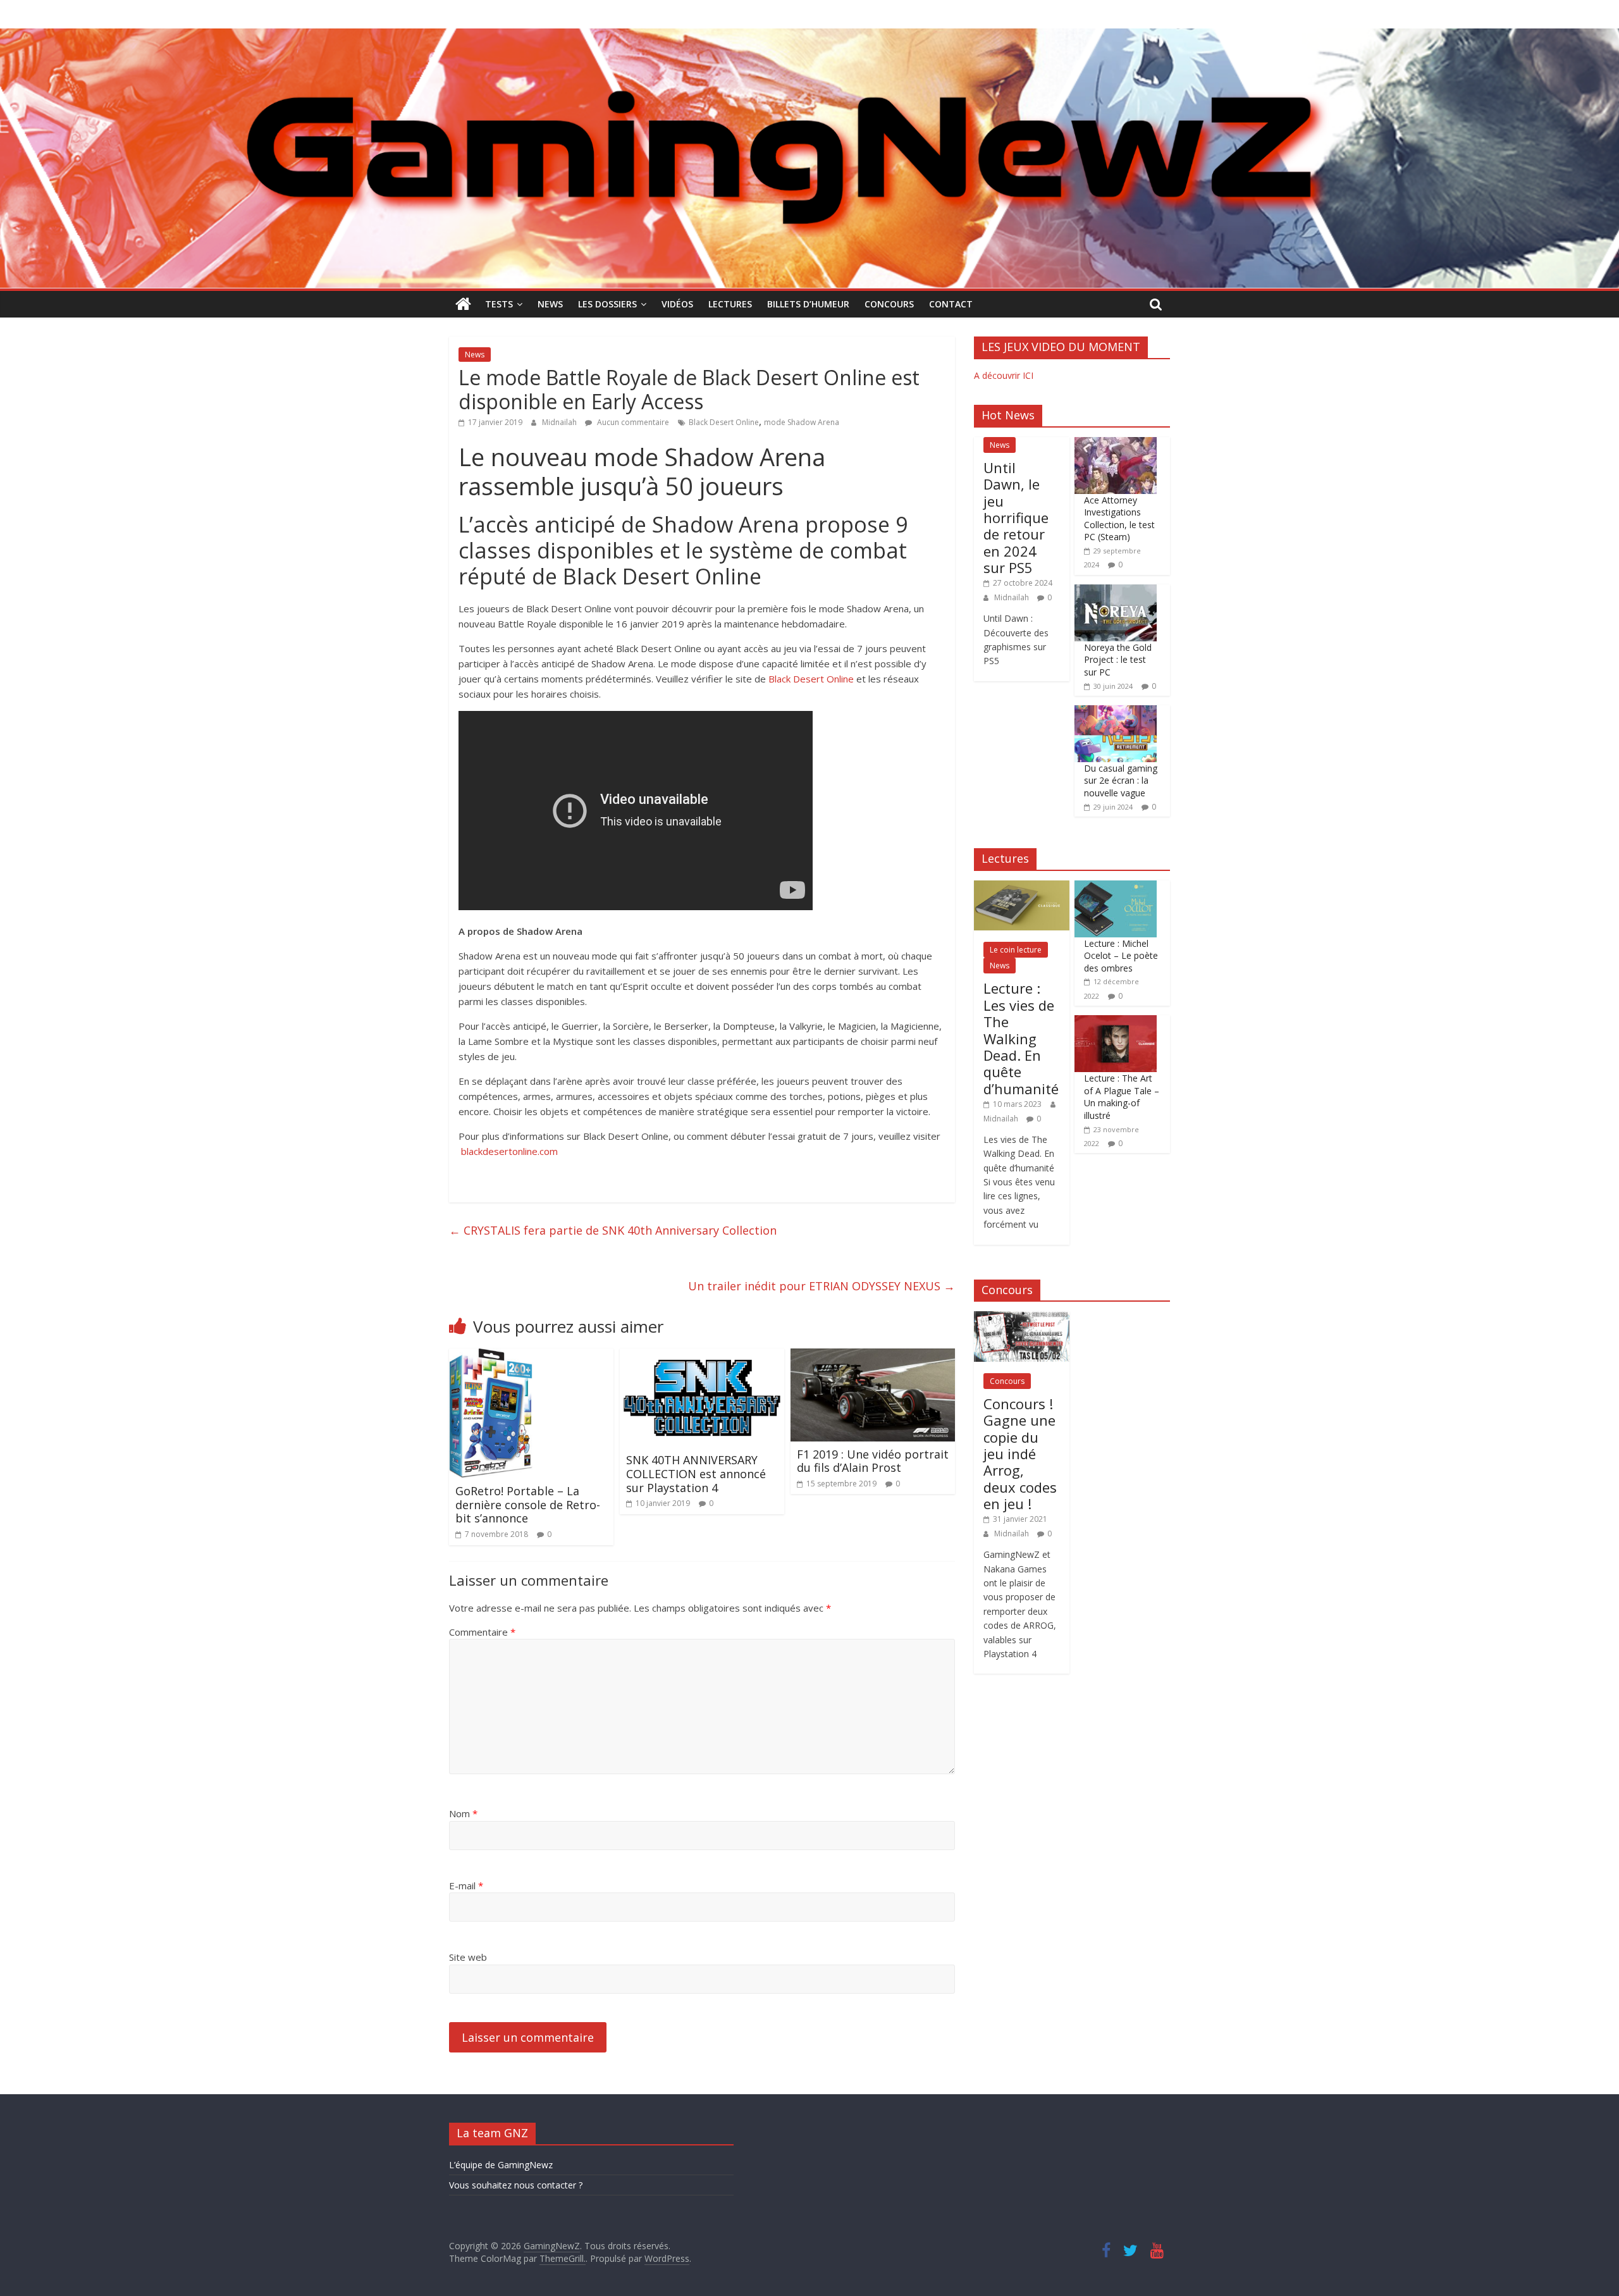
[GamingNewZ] (809, 36)
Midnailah (560, 422)
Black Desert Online (724, 422)
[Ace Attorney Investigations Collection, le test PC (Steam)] (1116, 444)
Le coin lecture (1016, 950)
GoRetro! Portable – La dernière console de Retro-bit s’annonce (528, 1504)
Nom (463, 1813)
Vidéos (677, 304)
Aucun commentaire (632, 422)
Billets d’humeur (808, 304)
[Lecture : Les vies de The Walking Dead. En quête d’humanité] (1022, 887)
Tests (499, 304)
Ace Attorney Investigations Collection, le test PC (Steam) (1119, 519)
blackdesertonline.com (509, 1151)
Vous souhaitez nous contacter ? (516, 2185)
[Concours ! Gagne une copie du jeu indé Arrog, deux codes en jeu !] (1022, 1318)
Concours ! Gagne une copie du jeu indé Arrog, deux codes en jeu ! (1020, 1454)
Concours (889, 304)
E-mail (466, 1886)
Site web (468, 1957)
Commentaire (482, 1632)
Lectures (730, 304)
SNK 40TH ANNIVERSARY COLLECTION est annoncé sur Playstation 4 (696, 1473)
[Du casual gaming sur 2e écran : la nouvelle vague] (1116, 712)
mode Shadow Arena (802, 422)
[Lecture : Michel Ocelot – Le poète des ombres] (1116, 887)
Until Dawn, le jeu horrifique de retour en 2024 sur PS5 (1016, 517)
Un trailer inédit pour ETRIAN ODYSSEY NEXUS (822, 1286)
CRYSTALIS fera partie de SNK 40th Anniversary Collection (613, 1230)
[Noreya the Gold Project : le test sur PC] (1116, 591)
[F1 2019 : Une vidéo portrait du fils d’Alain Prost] (873, 1356)
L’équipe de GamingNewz (501, 2165)
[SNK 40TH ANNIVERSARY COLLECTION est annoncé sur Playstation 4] (702, 1356)
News (550, 304)
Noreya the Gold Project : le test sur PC (1118, 660)
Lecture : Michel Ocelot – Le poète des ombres (1121, 956)
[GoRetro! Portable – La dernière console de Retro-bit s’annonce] (491, 1356)
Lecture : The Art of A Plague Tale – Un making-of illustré (1122, 1097)
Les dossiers (607, 304)
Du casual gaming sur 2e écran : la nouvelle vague (1121, 781)
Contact (951, 304)
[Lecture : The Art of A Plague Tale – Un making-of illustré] (1116, 1022)
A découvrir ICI (1004, 375)
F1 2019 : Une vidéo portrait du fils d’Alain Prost (873, 1461)
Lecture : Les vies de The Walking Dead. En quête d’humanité (1021, 1038)
